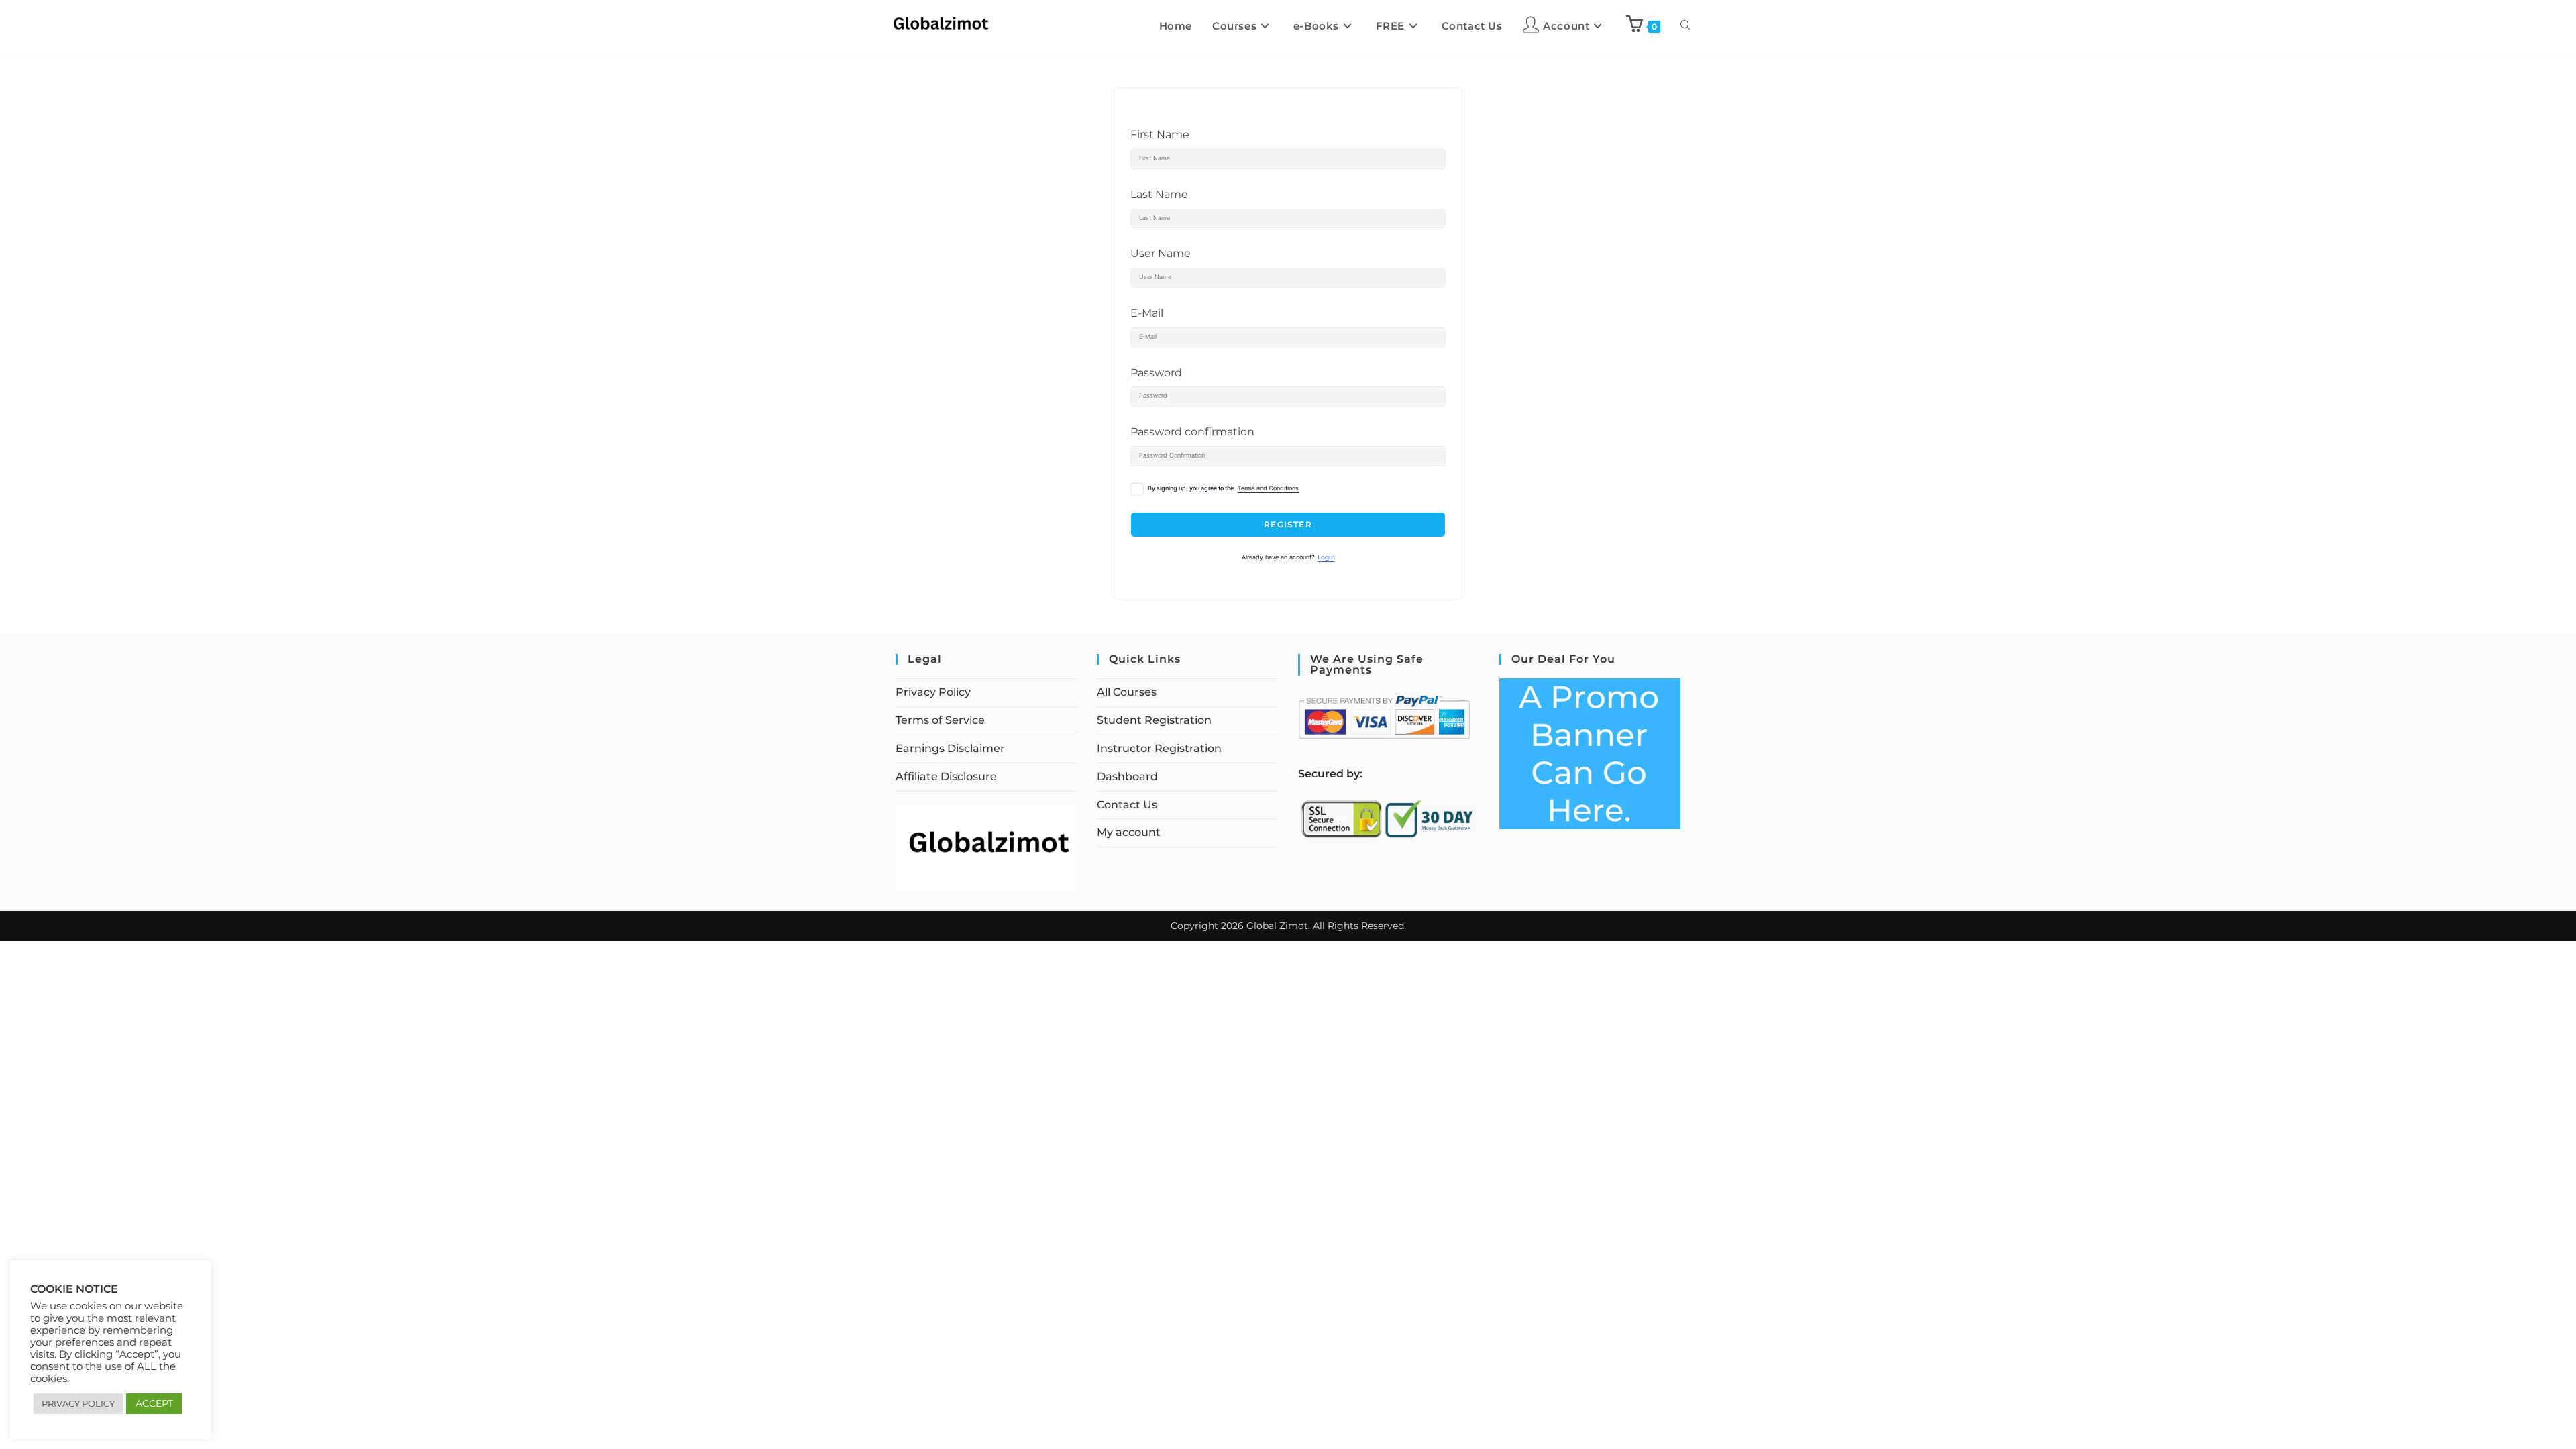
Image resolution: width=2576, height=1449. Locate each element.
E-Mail (1147, 313)
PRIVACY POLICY (78, 1403)
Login (1326, 557)
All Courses (1127, 692)
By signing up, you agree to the (1223, 488)
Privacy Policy (933, 692)
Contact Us (1127, 805)
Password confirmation (1192, 432)
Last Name (1159, 194)
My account (1129, 832)
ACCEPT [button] (154, 1403)
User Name (1161, 253)
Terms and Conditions (1268, 488)
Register (1288, 524)
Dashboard (1127, 776)
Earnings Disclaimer (950, 748)
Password (1156, 373)
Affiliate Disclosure (946, 776)
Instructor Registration (1159, 748)
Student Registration (1154, 720)
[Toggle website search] (1685, 26)
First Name (1160, 135)
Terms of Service (940, 720)
